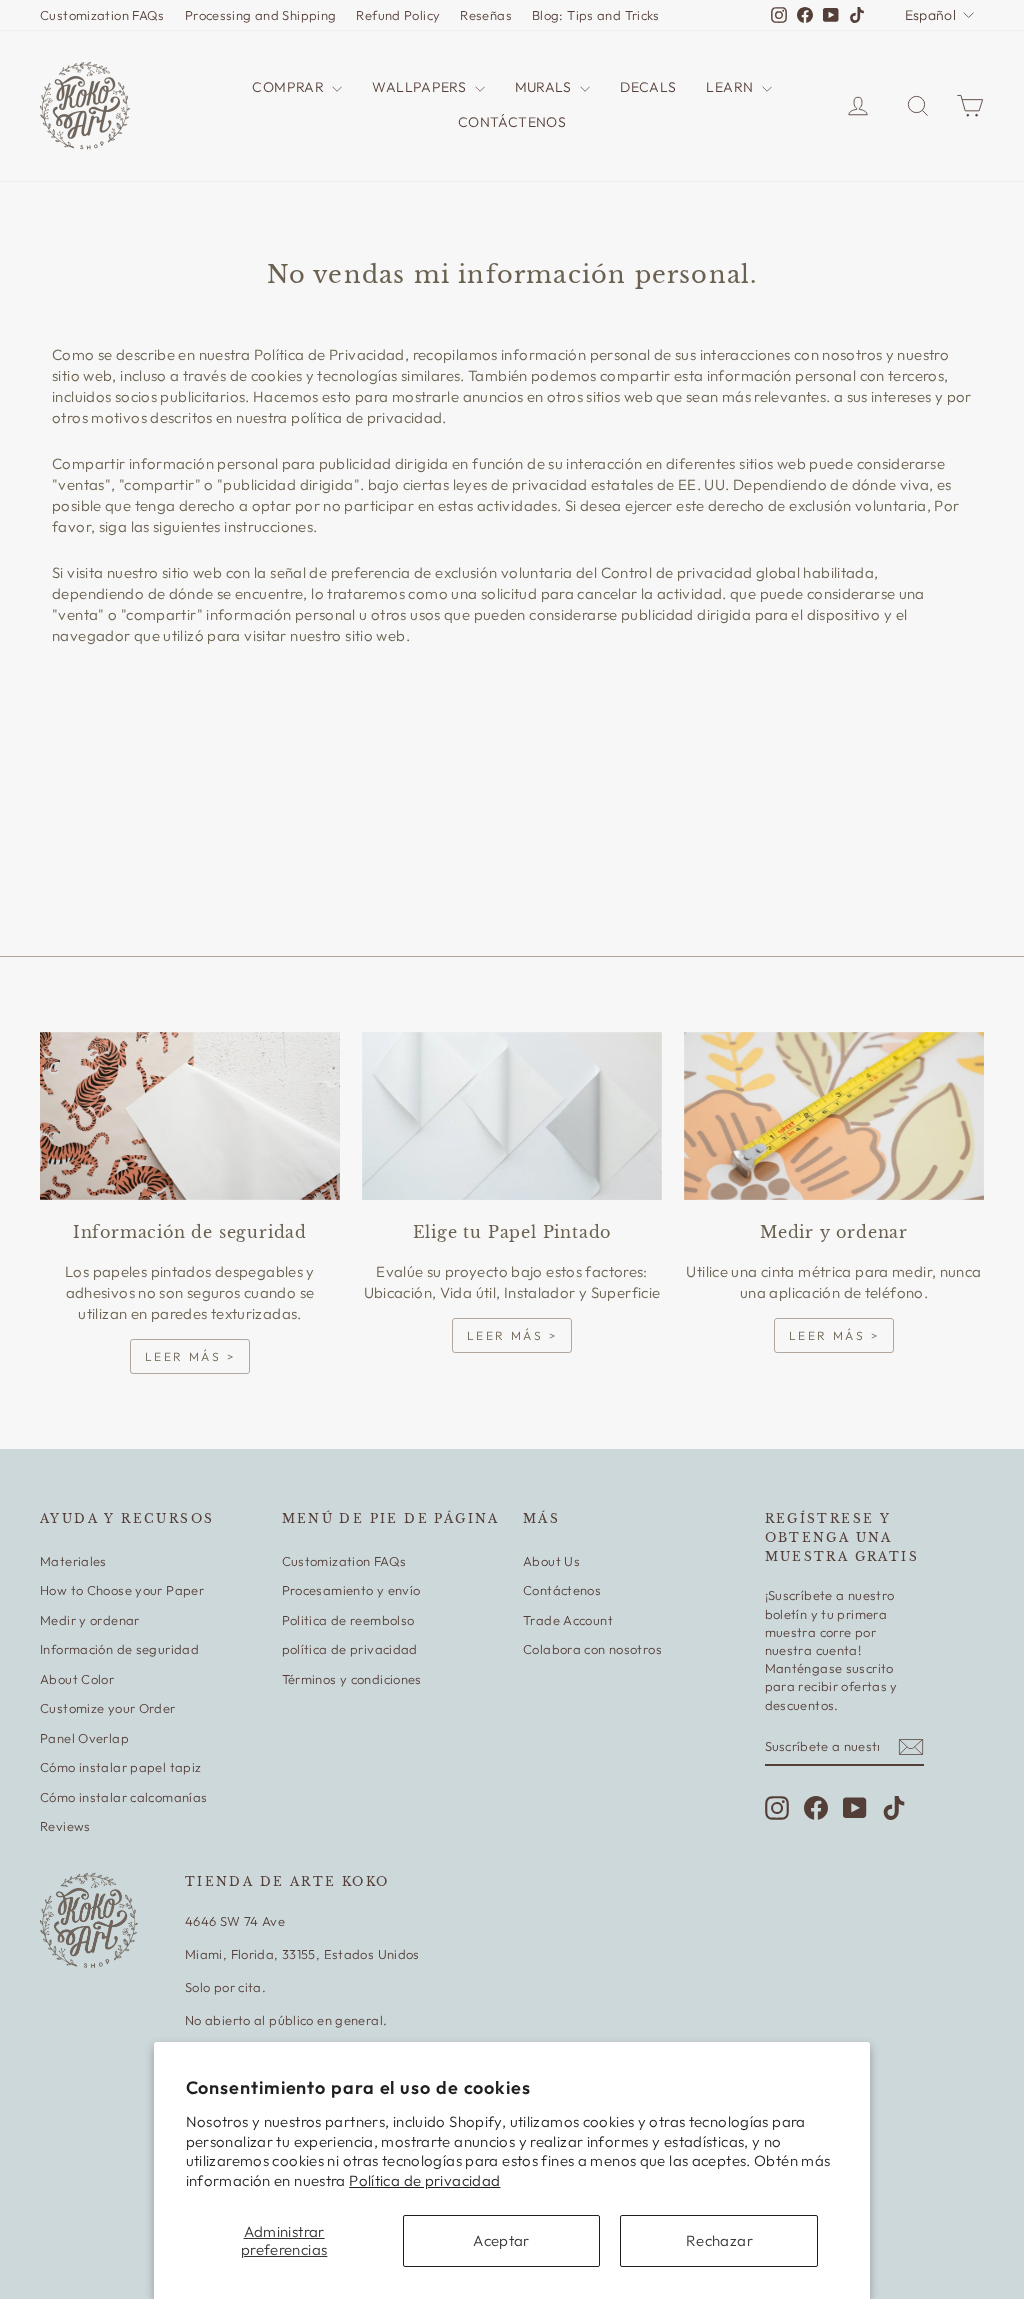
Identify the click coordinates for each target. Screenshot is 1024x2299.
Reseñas (486, 15)
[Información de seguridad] (190, 1116)
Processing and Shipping (261, 15)
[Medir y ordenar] (834, 1116)
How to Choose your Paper (122, 1590)
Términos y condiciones (352, 1679)
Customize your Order (108, 1708)
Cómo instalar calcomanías (123, 1797)
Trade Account (568, 1620)
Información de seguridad (119, 1649)
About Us (551, 1561)
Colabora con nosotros (592, 1649)
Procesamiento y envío (351, 1590)
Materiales (73, 1561)
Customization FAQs (102, 15)
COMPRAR (289, 87)
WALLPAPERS (420, 87)
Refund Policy (398, 15)
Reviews (65, 1826)
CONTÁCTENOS (512, 122)
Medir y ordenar (90, 1620)
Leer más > (190, 1356)
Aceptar (501, 2240)
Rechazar (719, 2240)
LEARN (731, 87)
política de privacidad (350, 1649)
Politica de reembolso (348, 1620)
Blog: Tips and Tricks (596, 15)
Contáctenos (562, 1590)
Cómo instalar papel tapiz (120, 1767)
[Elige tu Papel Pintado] (512, 1116)
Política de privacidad (424, 2180)
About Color (77, 1679)
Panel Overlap (84, 1738)
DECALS (648, 87)
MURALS (545, 87)
